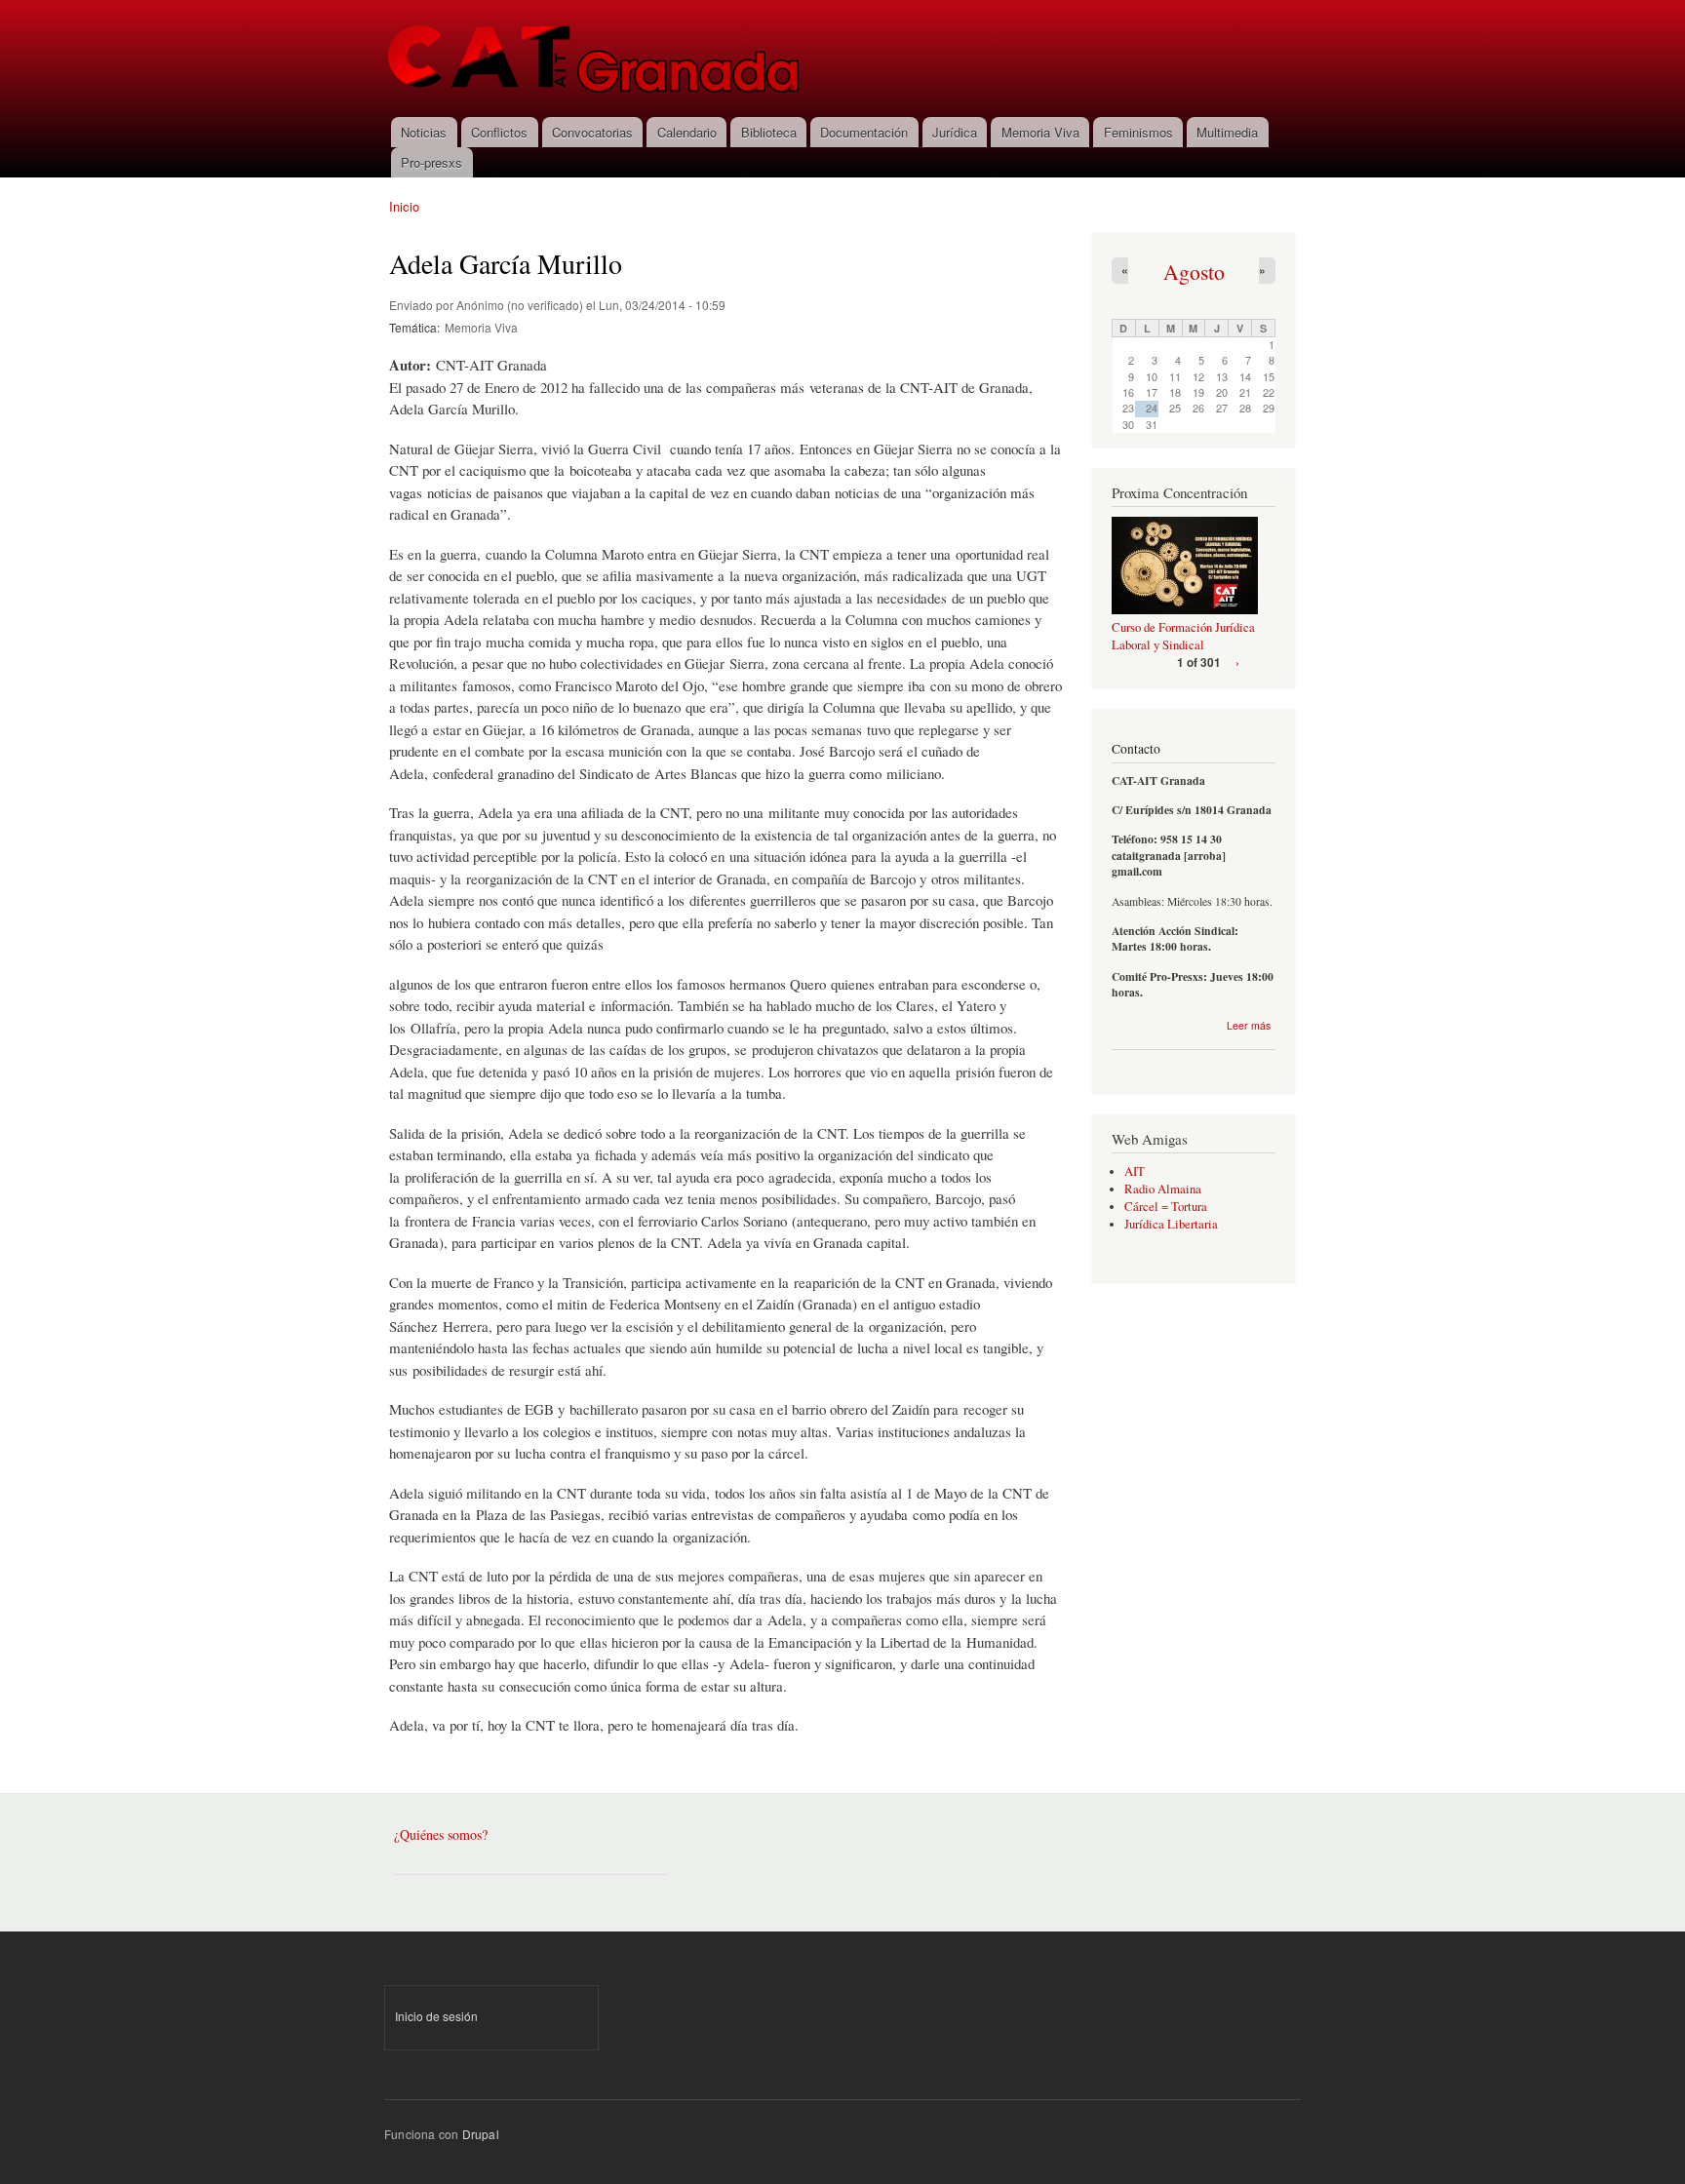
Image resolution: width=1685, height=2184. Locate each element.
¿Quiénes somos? (441, 1834)
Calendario (687, 132)
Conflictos (499, 132)
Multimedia (1227, 132)
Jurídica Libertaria (1171, 1224)
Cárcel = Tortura (1166, 1207)
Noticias (424, 132)
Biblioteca (769, 132)
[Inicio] (595, 58)
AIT (1135, 1171)
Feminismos (1138, 132)
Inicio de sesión (436, 2016)
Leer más (1249, 1025)
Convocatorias (592, 132)
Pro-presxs (431, 162)
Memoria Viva (1040, 132)
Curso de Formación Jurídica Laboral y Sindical (1183, 636)
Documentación (864, 132)
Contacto (1136, 749)
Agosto (1194, 272)
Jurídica (955, 132)
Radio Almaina (1163, 1189)
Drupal (481, 2134)
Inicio (404, 206)
